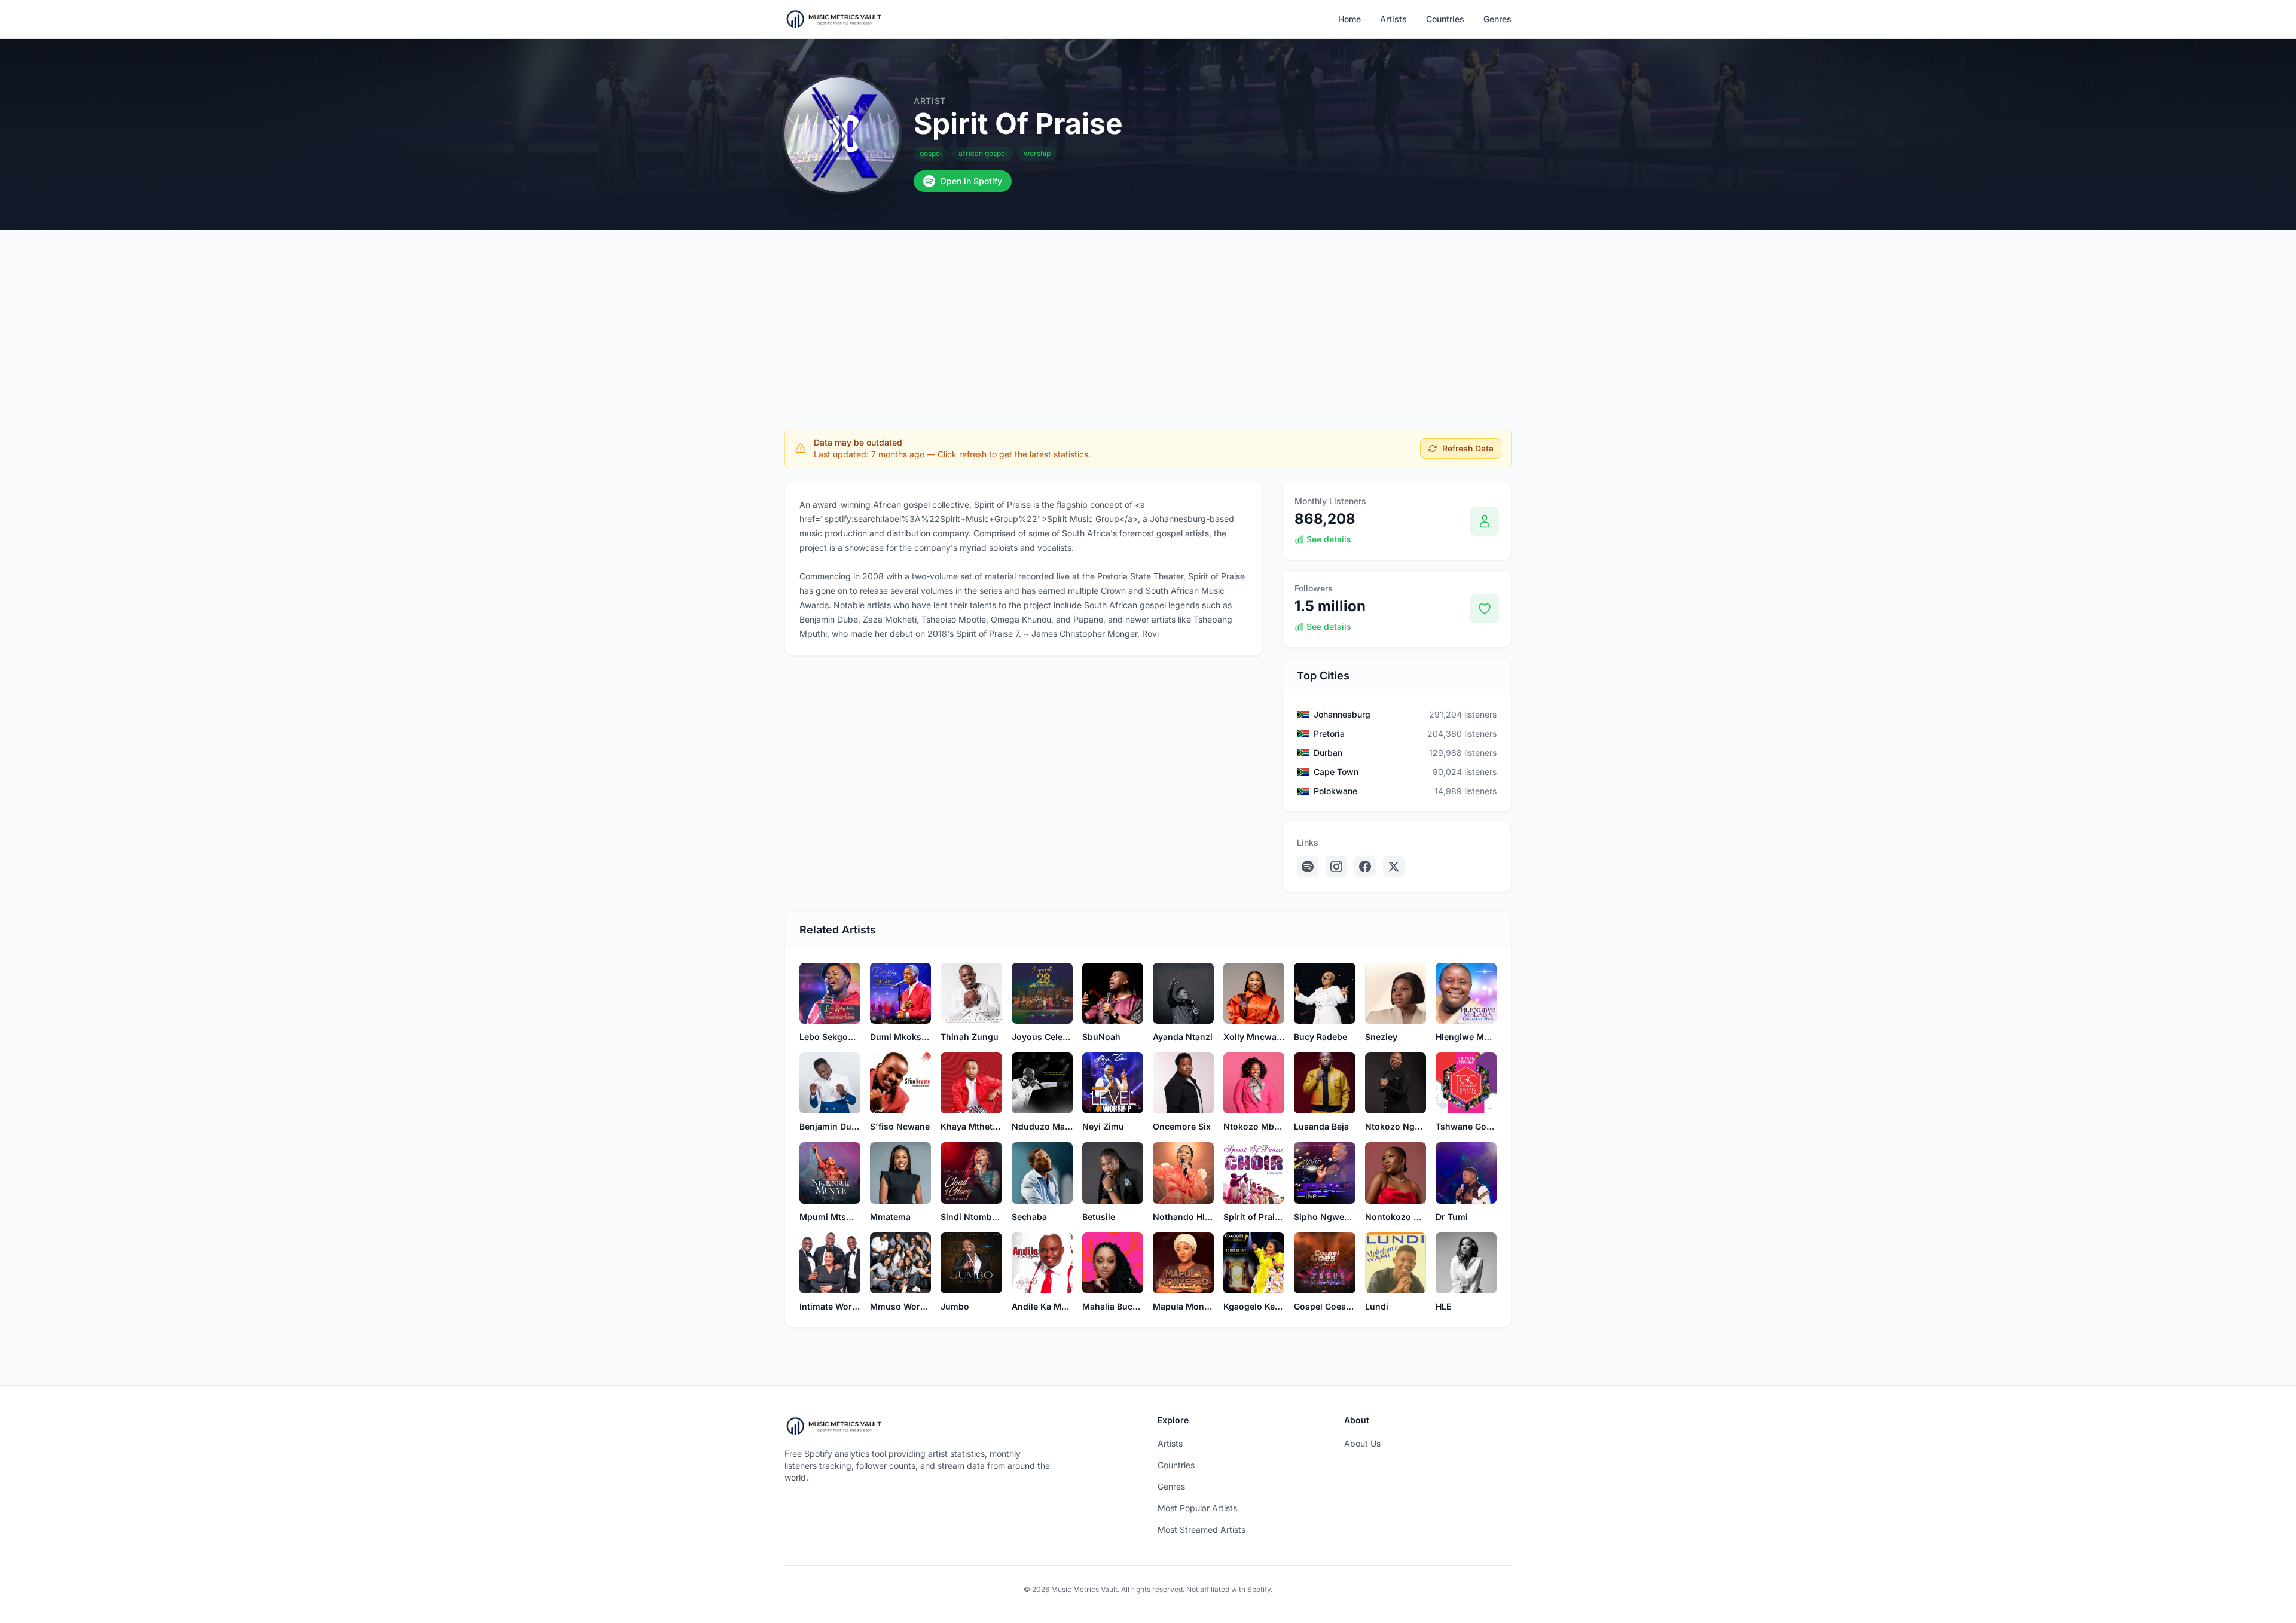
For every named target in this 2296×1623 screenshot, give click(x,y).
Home (1349, 19)
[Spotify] (1308, 867)
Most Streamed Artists (1202, 1529)
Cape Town (1336, 772)
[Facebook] (1365, 867)
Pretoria (1329, 733)
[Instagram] (1336, 867)
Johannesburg (1342, 714)
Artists (1393, 19)
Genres (1497, 19)
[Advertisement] (1148, 320)
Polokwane (1335, 791)
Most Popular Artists (1197, 1508)
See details (1329, 539)
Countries (1445, 19)
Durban (1328, 753)
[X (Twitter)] (1394, 867)
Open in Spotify (971, 181)
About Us (1362, 1443)
